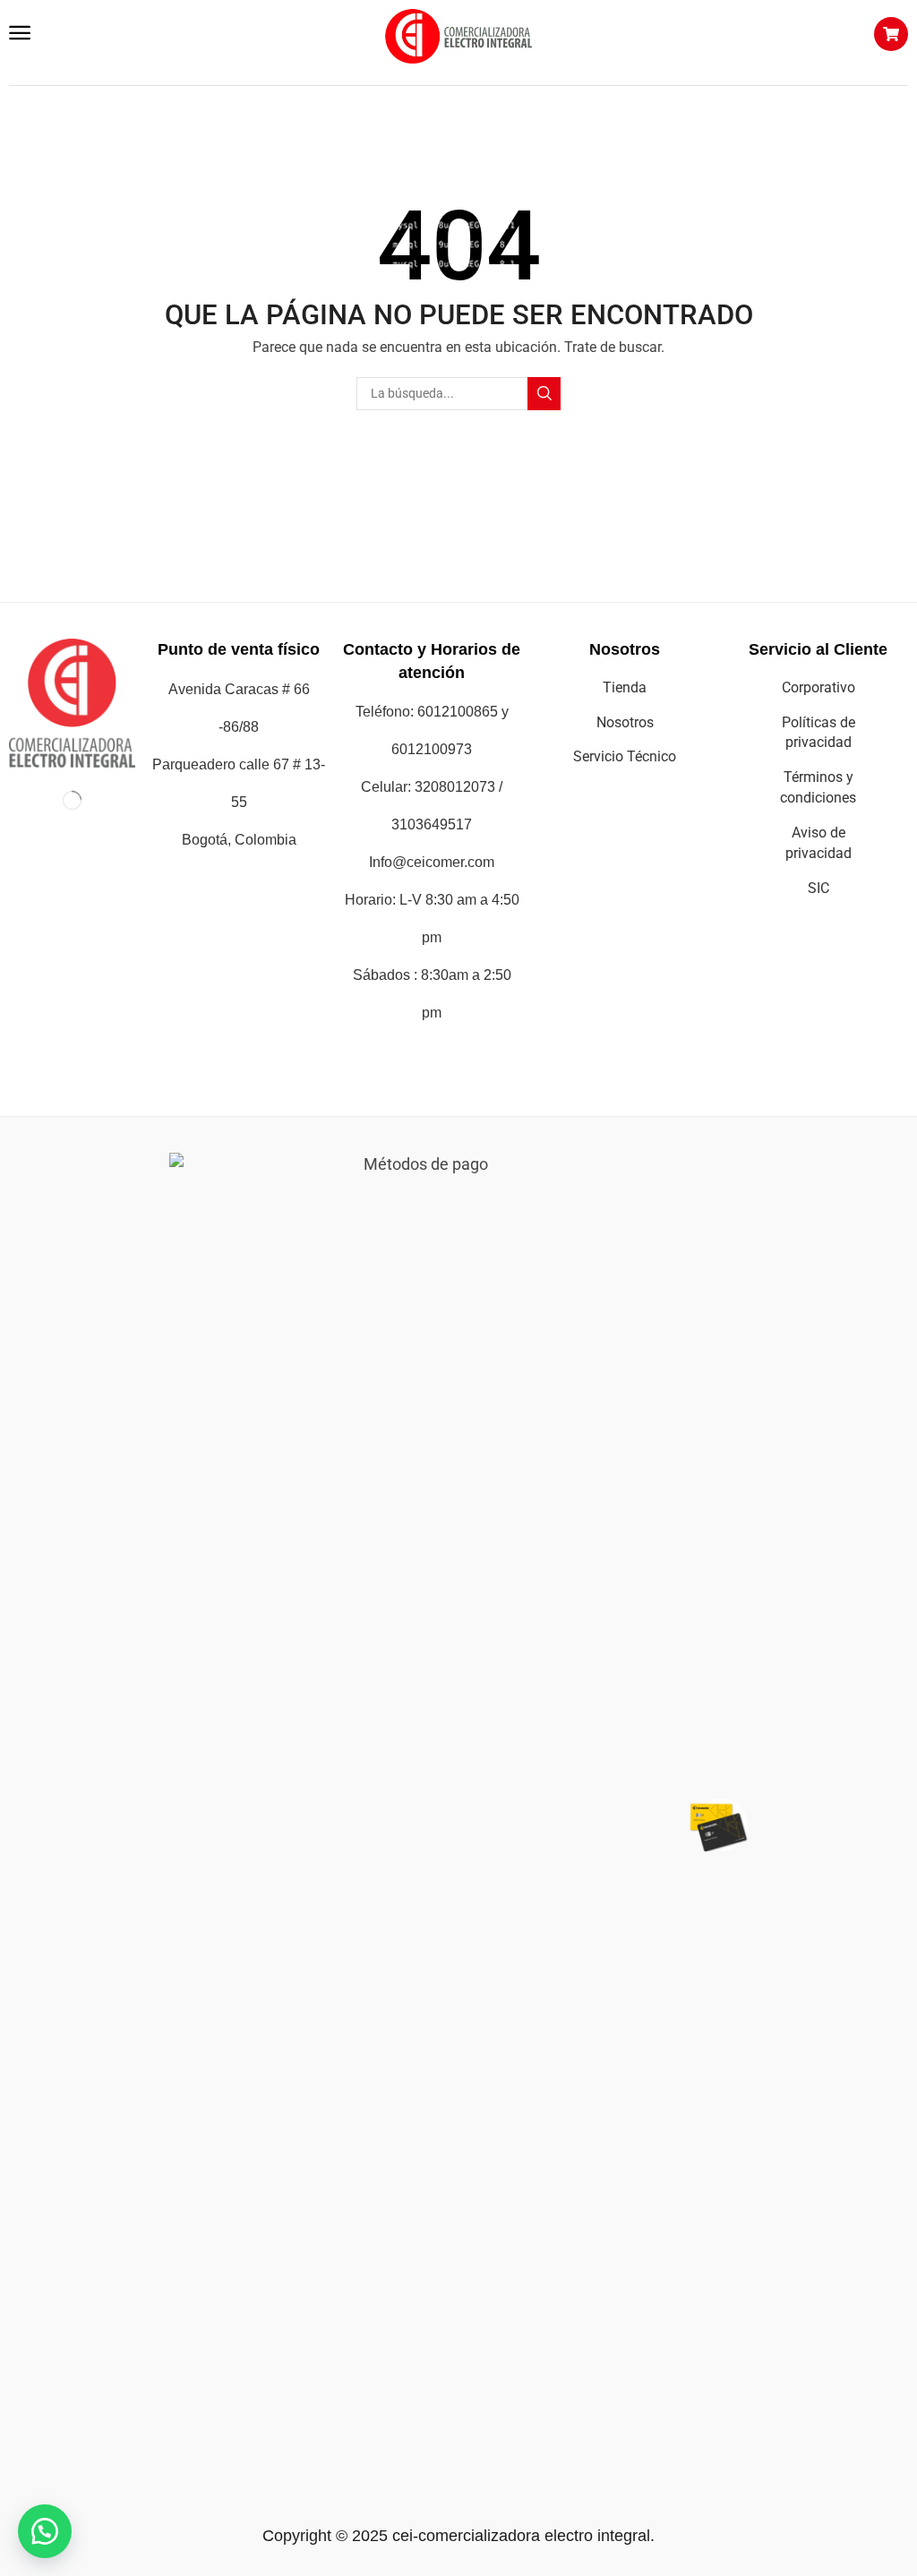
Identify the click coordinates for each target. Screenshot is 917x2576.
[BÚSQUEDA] (544, 394)
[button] (20, 33)
